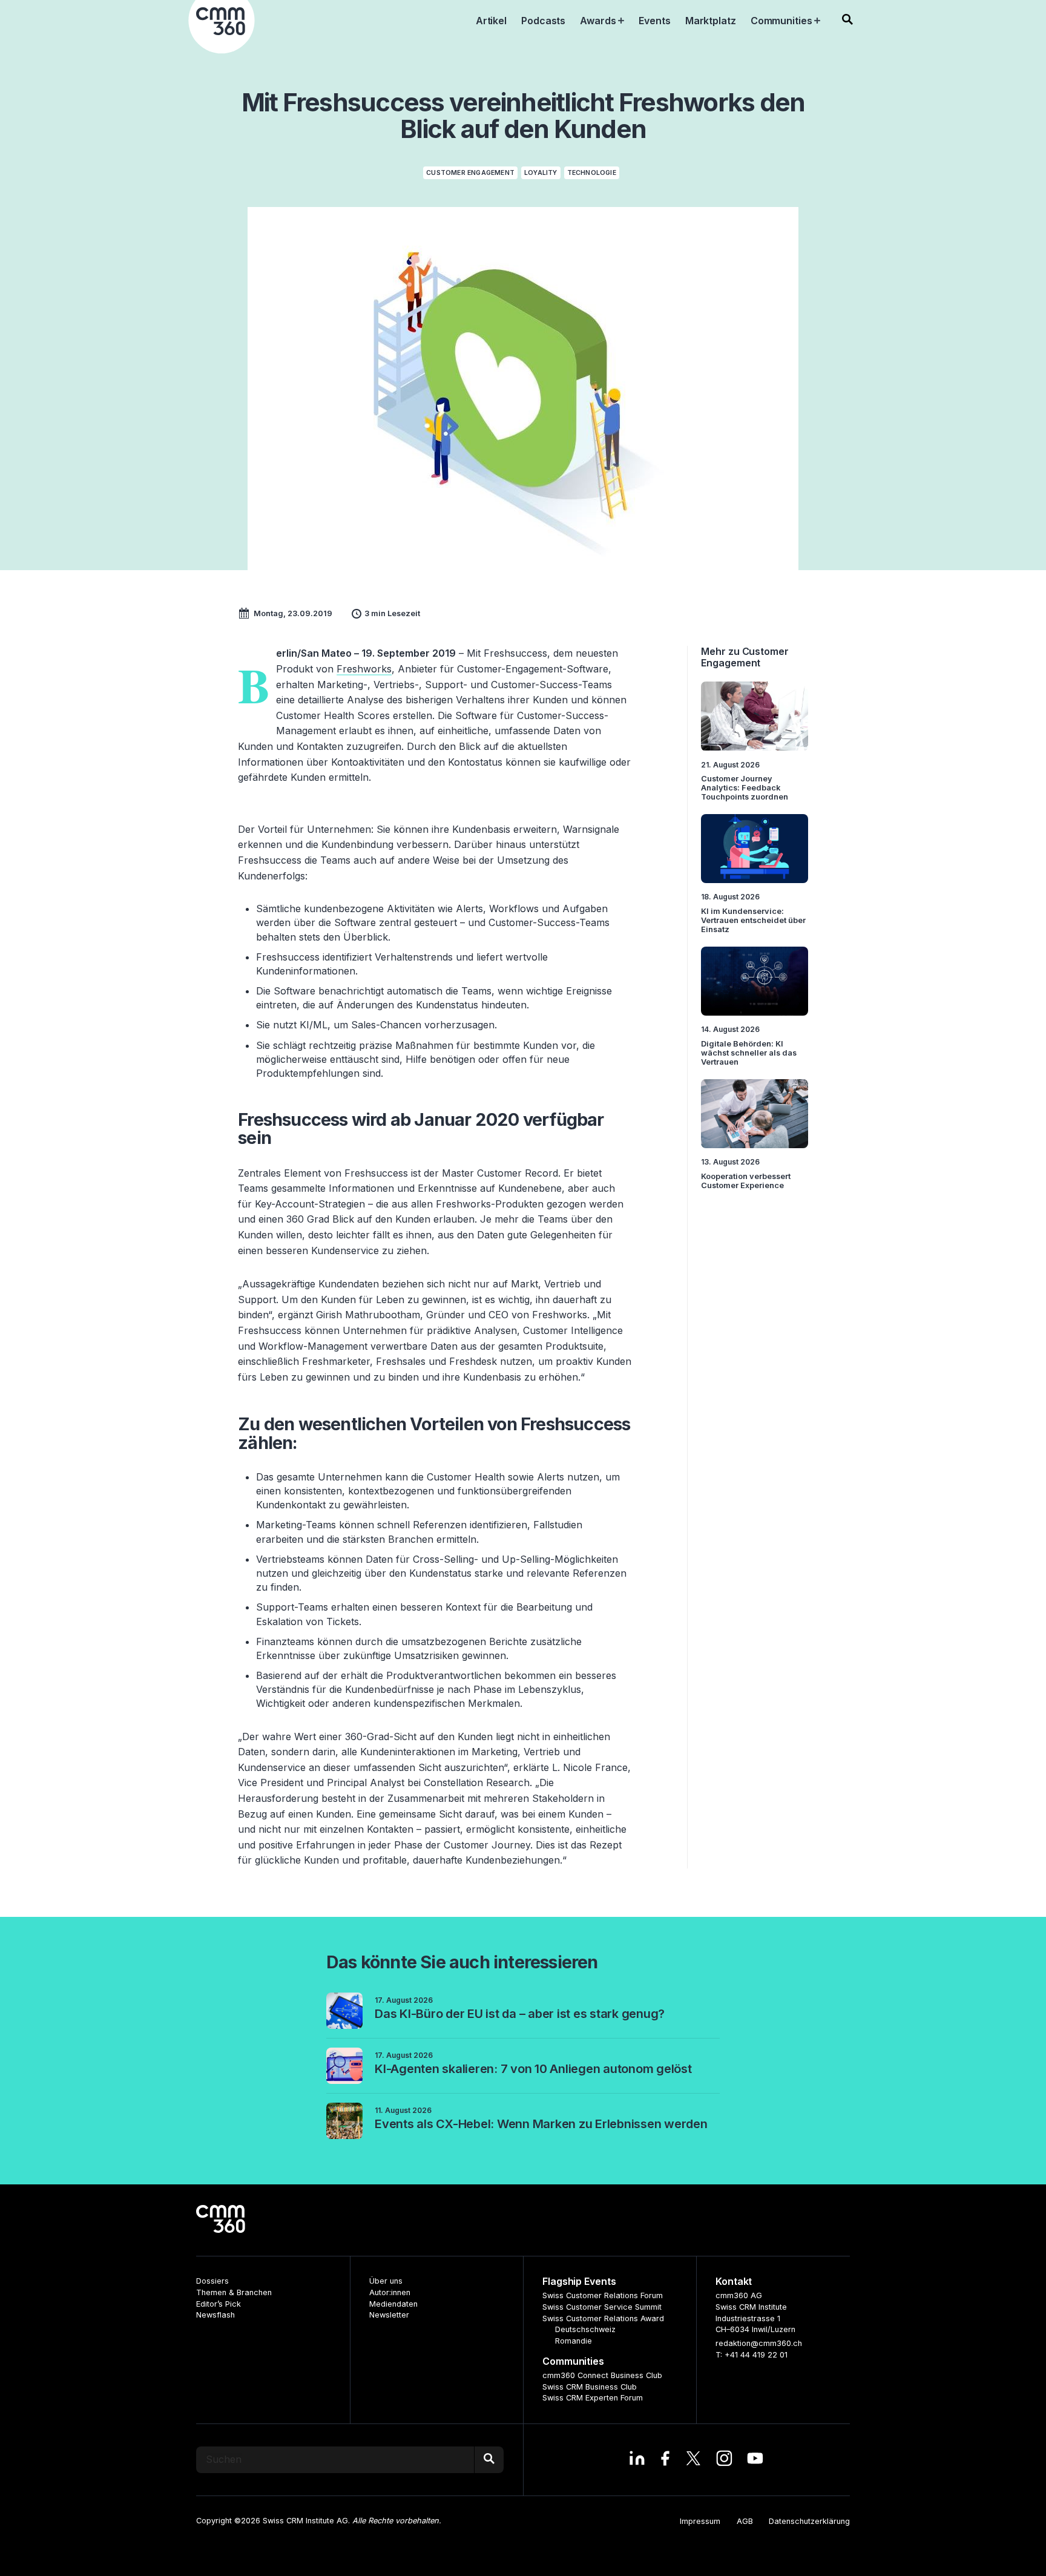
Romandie (574, 2341)
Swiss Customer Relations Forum (603, 2295)
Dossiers (212, 2281)
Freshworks (364, 669)
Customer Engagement (470, 173)
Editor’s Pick (219, 2304)
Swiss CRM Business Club (590, 2387)
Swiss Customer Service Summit (602, 2307)
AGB (745, 2521)
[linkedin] (637, 2460)
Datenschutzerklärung (809, 2521)
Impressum (700, 2521)
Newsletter (389, 2315)
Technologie (592, 173)
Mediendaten (393, 2304)
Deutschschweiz (585, 2329)
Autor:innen (390, 2292)
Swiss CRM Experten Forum (593, 2398)
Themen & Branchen (234, 2292)
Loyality (541, 173)
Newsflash (215, 2315)
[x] (693, 2460)
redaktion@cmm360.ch (759, 2343)
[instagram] (724, 2460)
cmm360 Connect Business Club (602, 2375)
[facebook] (665, 2460)
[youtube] (755, 2460)
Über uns (386, 2281)
